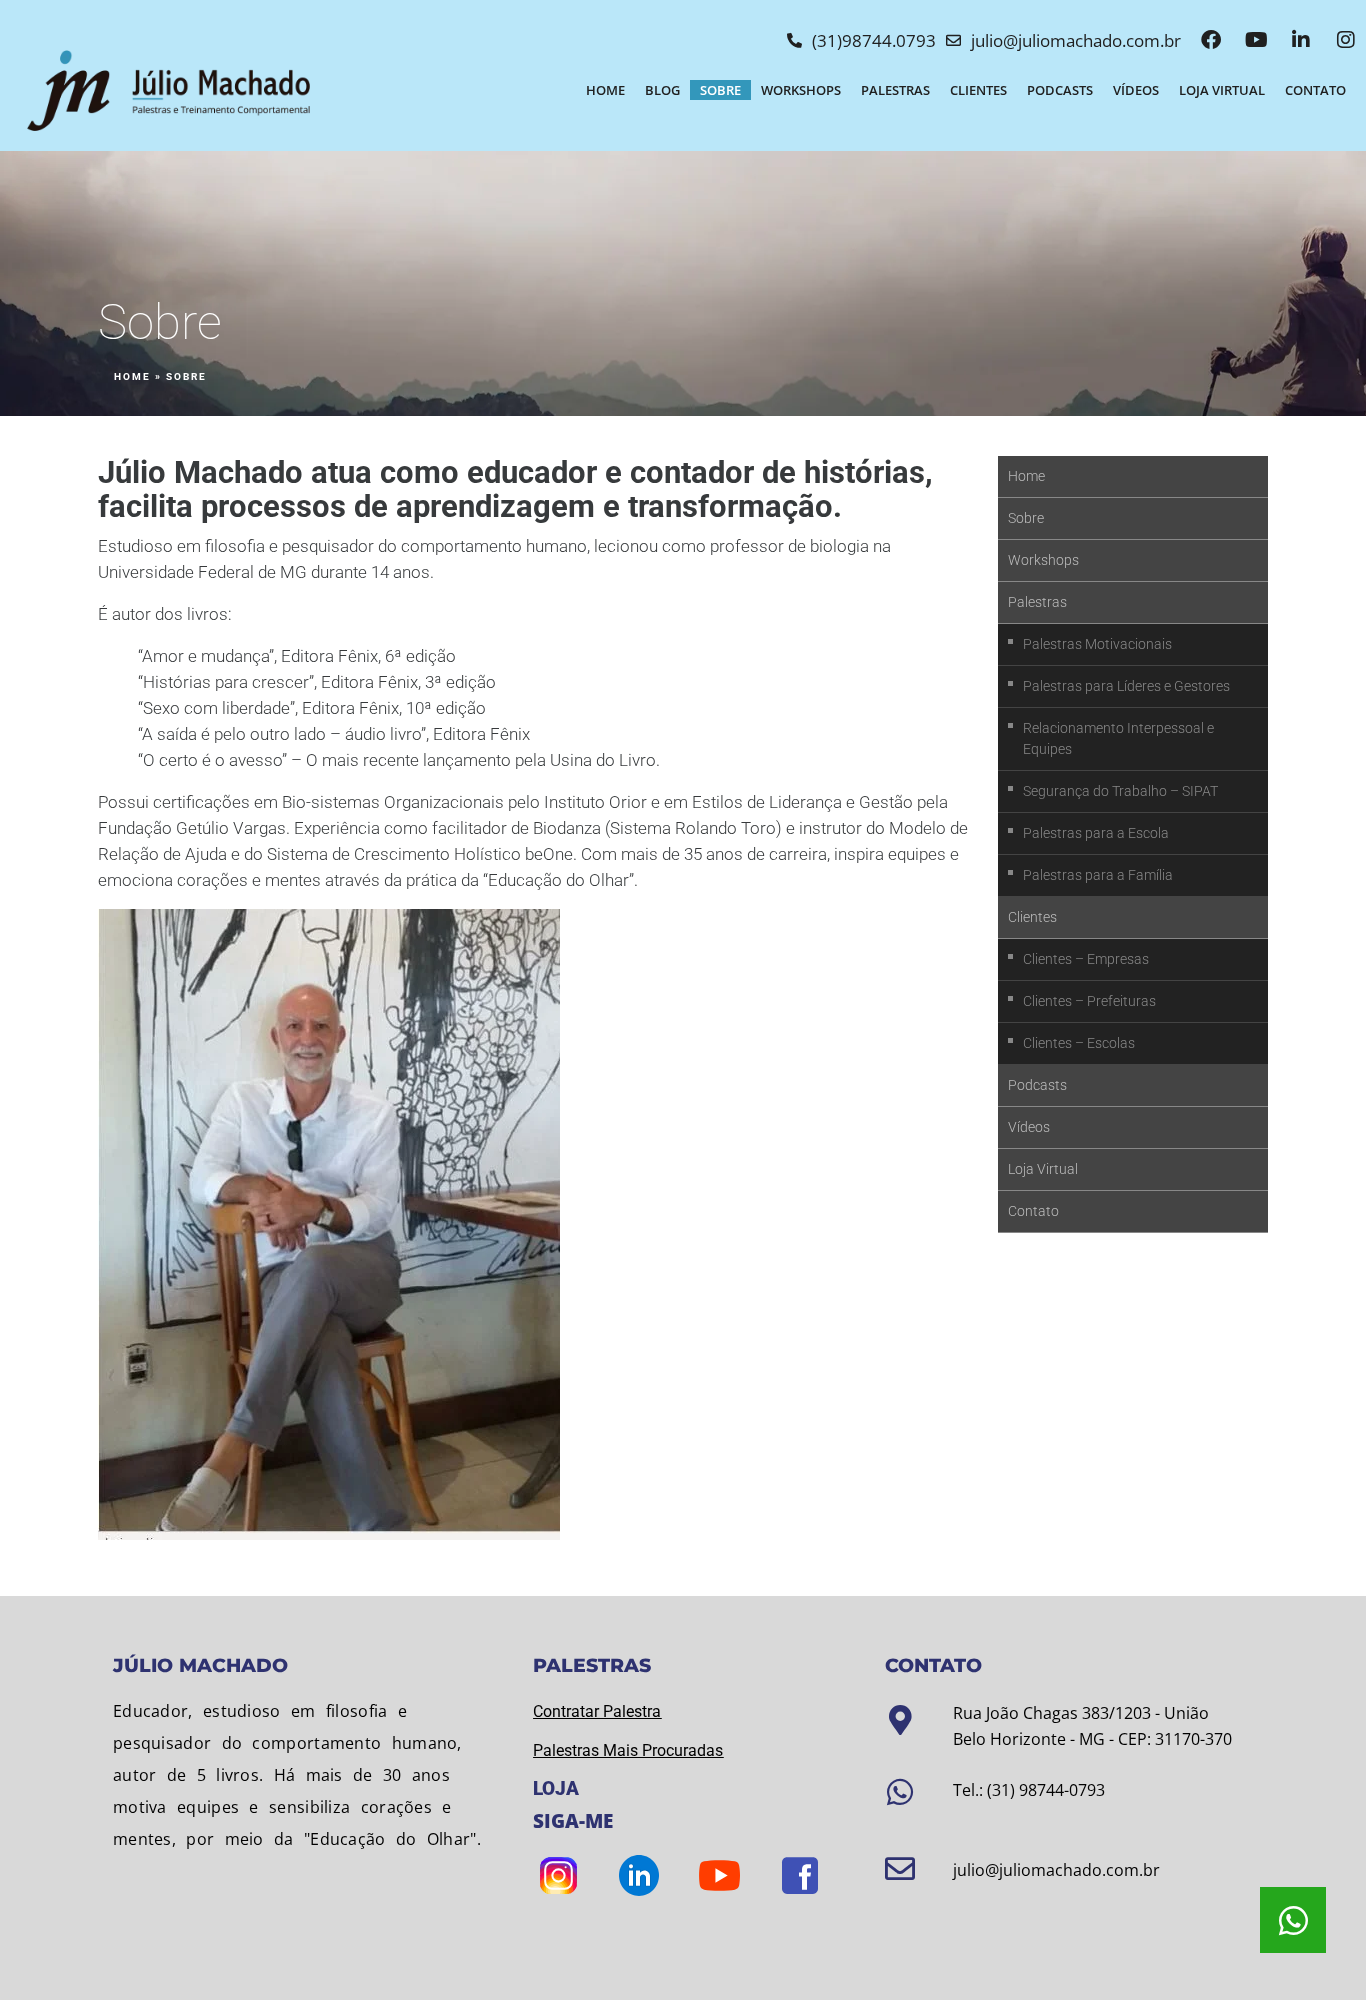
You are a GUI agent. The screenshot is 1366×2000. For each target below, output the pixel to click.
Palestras (895, 90)
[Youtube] (1256, 40)
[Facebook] (1211, 40)
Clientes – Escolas (1079, 1043)
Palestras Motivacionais (1097, 644)
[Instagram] (1346, 40)
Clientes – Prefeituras (1089, 1001)
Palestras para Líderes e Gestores (1126, 686)
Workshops (801, 90)
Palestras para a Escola (1096, 833)
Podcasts (1060, 90)
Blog (662, 90)
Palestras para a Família (1098, 875)
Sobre (720, 90)
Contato (1315, 90)
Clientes (978, 90)
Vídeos (1136, 90)
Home (605, 90)
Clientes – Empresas (1086, 959)
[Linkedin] (1301, 40)
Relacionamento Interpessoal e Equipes (1118, 738)
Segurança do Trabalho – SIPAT (1120, 791)
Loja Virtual (1222, 90)
